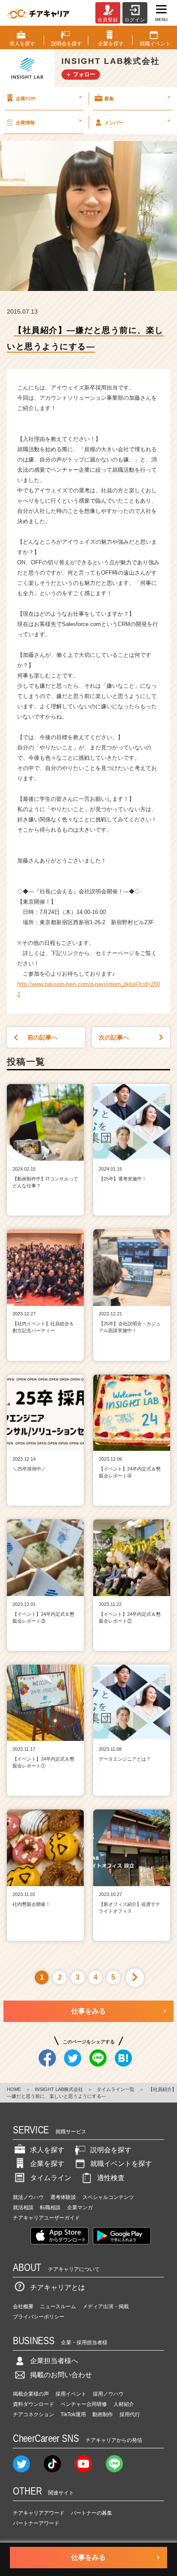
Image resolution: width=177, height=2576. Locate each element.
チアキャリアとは (58, 2287)
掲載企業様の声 (31, 2394)
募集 (137, 98)
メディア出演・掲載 (106, 2306)
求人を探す (47, 2150)
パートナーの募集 (92, 2513)
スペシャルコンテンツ (108, 2197)
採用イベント (71, 2394)
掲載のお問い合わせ (61, 2375)
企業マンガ (80, 2208)
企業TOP (49, 98)
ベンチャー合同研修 (84, 2404)
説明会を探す (111, 2150)
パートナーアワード (36, 2523)
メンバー (137, 121)
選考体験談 (63, 2197)
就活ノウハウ (28, 2197)
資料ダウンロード (34, 2404)
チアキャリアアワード (39, 2513)
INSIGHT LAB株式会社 (59, 2089)
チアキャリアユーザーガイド (46, 2218)
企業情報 (49, 121)
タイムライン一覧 (116, 2089)
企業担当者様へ (54, 2361)
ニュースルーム (58, 2306)
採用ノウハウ (108, 2394)
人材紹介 (124, 2404)
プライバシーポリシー (39, 2317)
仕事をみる (88, 2011)
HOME (14, 2089)
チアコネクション (34, 2414)
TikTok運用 (73, 2414)
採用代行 (130, 2414)
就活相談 (23, 2208)
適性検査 (111, 2178)
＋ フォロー (81, 74)
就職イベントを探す (121, 2164)
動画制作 (103, 2414)
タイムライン (51, 2178)
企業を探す (47, 2164)
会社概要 (23, 2306)
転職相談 (50, 2208)
